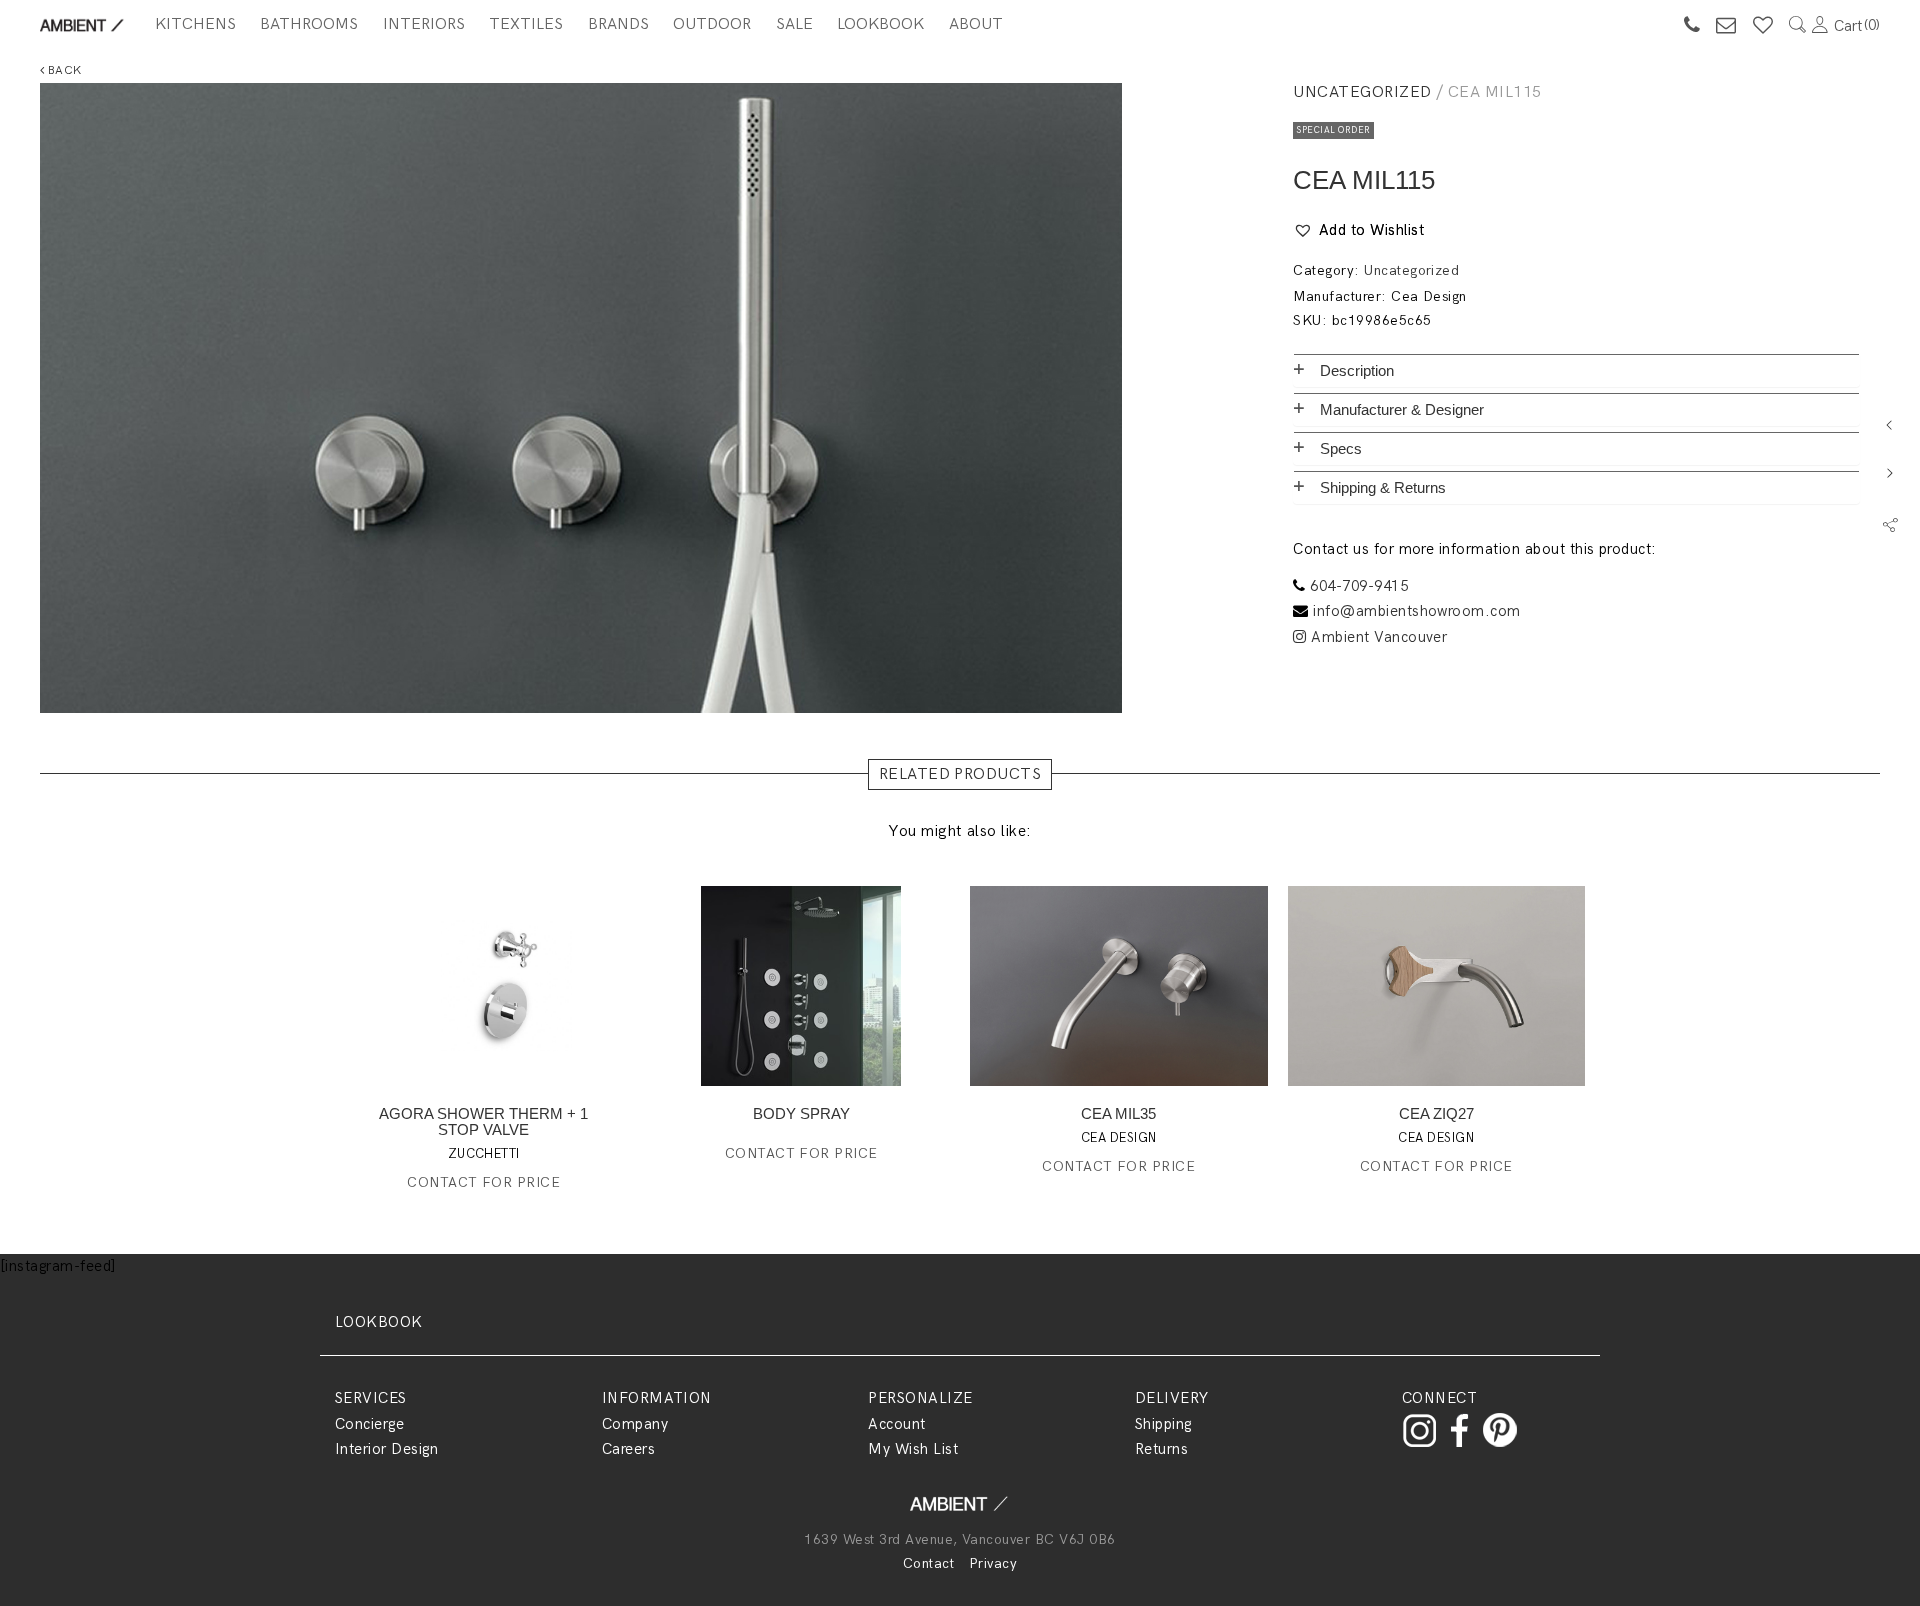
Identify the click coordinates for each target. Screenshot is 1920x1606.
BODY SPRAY (801, 1113)
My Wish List (913, 1449)
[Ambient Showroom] (960, 1510)
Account (896, 1424)
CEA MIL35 (1118, 1113)
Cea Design (1429, 296)
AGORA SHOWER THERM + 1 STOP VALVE (483, 1121)
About (976, 24)
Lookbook (880, 24)
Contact (928, 1563)
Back (62, 70)
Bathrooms (309, 24)
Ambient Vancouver (1377, 637)
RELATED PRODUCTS (960, 774)
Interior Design (386, 1449)
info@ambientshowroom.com (1417, 611)
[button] (1358, 231)
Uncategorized (1362, 92)
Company (635, 1424)
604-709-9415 (1359, 586)
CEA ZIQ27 (1436, 1113)
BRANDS (618, 24)
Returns (1161, 1449)
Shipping (1163, 1424)
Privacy (993, 1563)
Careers (628, 1449)
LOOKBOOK (379, 1322)
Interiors (424, 24)
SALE (794, 24)
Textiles (526, 24)
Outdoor (712, 24)
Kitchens (195, 24)
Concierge (369, 1424)
